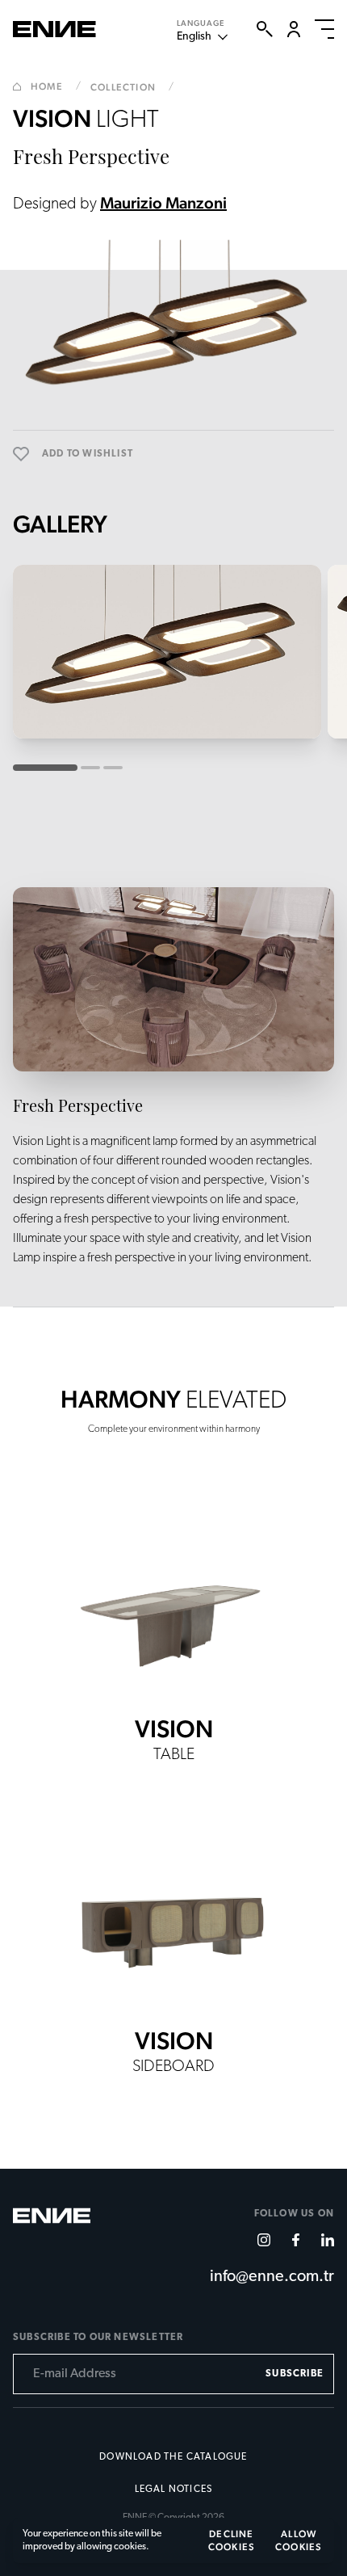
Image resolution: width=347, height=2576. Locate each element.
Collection (132, 87)
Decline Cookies (232, 2540)
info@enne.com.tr (272, 2277)
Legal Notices (174, 2490)
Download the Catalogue (173, 2457)
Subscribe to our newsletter (98, 2338)
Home (56, 86)
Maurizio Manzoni (163, 203)
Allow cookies (299, 2540)
